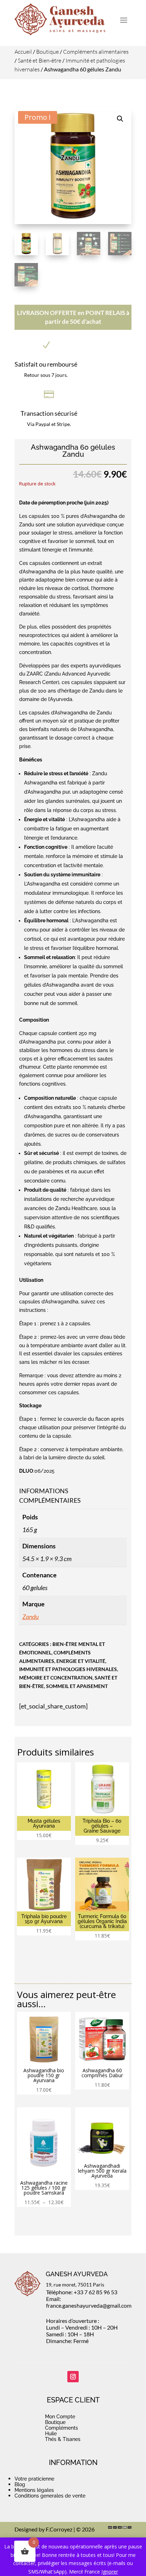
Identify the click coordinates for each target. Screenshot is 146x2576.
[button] (120, 119)
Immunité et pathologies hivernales (68, 1669)
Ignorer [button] (110, 2572)
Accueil (23, 52)
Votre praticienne (34, 2479)
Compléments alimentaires (96, 52)
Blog (20, 2484)
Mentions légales (34, 2490)
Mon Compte (60, 2417)
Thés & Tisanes (63, 2439)
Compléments (61, 2428)
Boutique (47, 52)
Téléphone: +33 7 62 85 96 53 (82, 2292)
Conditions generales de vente (50, 2496)
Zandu (30, 1617)
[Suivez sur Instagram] (73, 2377)
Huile (51, 2434)
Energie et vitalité (81, 1661)
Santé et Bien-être (40, 60)
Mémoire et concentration (56, 1678)
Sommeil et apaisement (77, 1686)
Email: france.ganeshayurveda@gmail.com (89, 2302)
